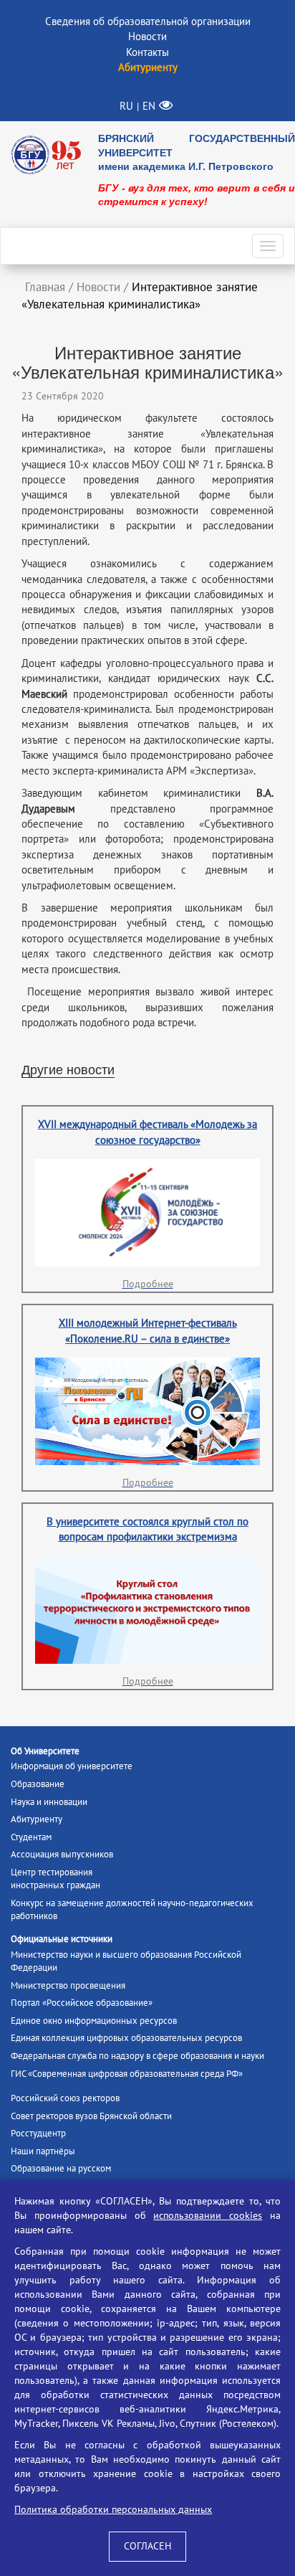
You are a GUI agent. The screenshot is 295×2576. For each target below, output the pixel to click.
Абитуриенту (37, 1819)
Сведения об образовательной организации (148, 22)
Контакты (147, 52)
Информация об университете (72, 1766)
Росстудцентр (38, 2134)
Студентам (31, 1837)
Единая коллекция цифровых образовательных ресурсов (126, 2038)
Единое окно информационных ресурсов (94, 2021)
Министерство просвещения (68, 1986)
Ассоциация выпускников (62, 1855)
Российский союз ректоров (65, 2098)
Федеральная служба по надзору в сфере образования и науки (137, 2056)
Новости (147, 37)
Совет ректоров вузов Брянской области (91, 2116)
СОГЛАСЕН (147, 2546)
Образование (38, 1784)
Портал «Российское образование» (82, 2003)
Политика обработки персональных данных (113, 2510)
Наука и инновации (49, 1802)
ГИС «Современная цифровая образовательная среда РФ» (127, 2074)
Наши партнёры (43, 2151)
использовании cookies (208, 2216)
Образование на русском (61, 2169)
